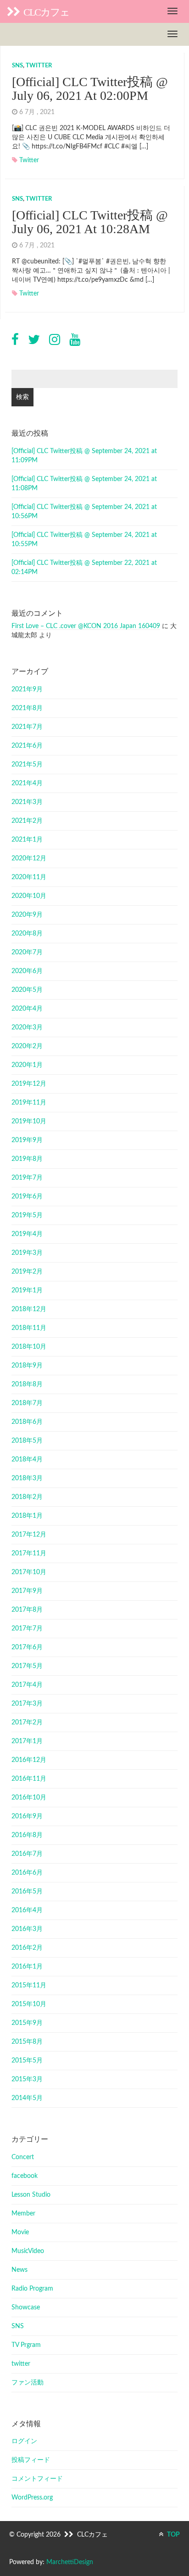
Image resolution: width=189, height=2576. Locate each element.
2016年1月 (27, 1967)
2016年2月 (27, 1948)
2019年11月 (29, 1103)
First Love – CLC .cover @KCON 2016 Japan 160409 (86, 626)
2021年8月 (27, 708)
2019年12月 (29, 1084)
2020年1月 (27, 1065)
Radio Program (32, 2289)
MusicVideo (28, 2251)
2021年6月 (27, 746)
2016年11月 (29, 1779)
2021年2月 (27, 821)
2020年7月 (27, 952)
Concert (23, 2157)
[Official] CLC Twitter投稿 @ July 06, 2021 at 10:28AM (90, 222)
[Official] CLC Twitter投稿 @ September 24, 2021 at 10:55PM (84, 540)
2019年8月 (27, 1159)
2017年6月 (27, 1647)
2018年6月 (27, 1422)
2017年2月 (27, 1723)
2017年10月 (29, 1572)
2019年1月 (27, 1291)
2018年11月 (29, 1328)
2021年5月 (27, 765)
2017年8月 (27, 1610)
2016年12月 (29, 1760)
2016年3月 (27, 1929)
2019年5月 (27, 1215)
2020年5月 (27, 990)
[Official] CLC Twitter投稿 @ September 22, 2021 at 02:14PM (84, 568)
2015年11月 (29, 1985)
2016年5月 (27, 1892)
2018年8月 (27, 1384)
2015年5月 (27, 2061)
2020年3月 (27, 1028)
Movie (20, 2232)
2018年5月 (27, 1441)
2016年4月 (27, 1910)
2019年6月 (27, 1197)
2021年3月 (27, 802)
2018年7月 (27, 1403)
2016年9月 (27, 1816)
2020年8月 (27, 934)
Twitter (29, 160)
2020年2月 (27, 1046)
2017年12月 (29, 1535)
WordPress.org (32, 2498)
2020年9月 (27, 915)
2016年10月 (29, 1798)
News (19, 2270)
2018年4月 (27, 1460)
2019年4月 (27, 1234)
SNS (17, 66)
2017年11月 (29, 1553)
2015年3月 (27, 2079)
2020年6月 (27, 971)
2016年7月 (27, 1854)
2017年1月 (27, 1741)
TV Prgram (26, 2345)
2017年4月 (27, 1685)
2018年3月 (27, 1478)
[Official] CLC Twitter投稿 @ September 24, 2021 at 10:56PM (84, 512)
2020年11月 (29, 877)
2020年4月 (27, 1009)
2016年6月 (27, 1873)
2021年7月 (27, 727)
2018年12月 (29, 1309)
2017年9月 (27, 1591)
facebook (25, 2176)
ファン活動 (28, 2383)
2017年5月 (27, 1666)
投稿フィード (31, 2460)
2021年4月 (27, 783)
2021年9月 (27, 689)
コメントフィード (37, 2479)
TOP (173, 2535)
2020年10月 (29, 896)
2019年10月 (29, 1121)
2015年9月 (27, 2023)
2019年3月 (27, 1253)
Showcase (26, 2308)
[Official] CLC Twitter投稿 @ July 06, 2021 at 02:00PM (90, 89)
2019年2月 (27, 1272)
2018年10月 (29, 1347)
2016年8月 (27, 1835)
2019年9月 (27, 1140)
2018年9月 (27, 1366)
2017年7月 (27, 1629)
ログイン (24, 2441)
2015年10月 (29, 2004)
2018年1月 (27, 1516)
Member (23, 2214)
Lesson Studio (31, 2195)
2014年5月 (27, 2098)
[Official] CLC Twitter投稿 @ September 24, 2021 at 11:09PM (84, 456)
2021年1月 (27, 840)
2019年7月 (27, 1178)
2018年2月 (27, 1497)
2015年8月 (27, 2042)
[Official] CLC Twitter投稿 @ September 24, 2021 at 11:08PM (84, 484)
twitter (39, 66)
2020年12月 (29, 859)
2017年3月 (27, 1704)
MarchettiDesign (70, 2562)
